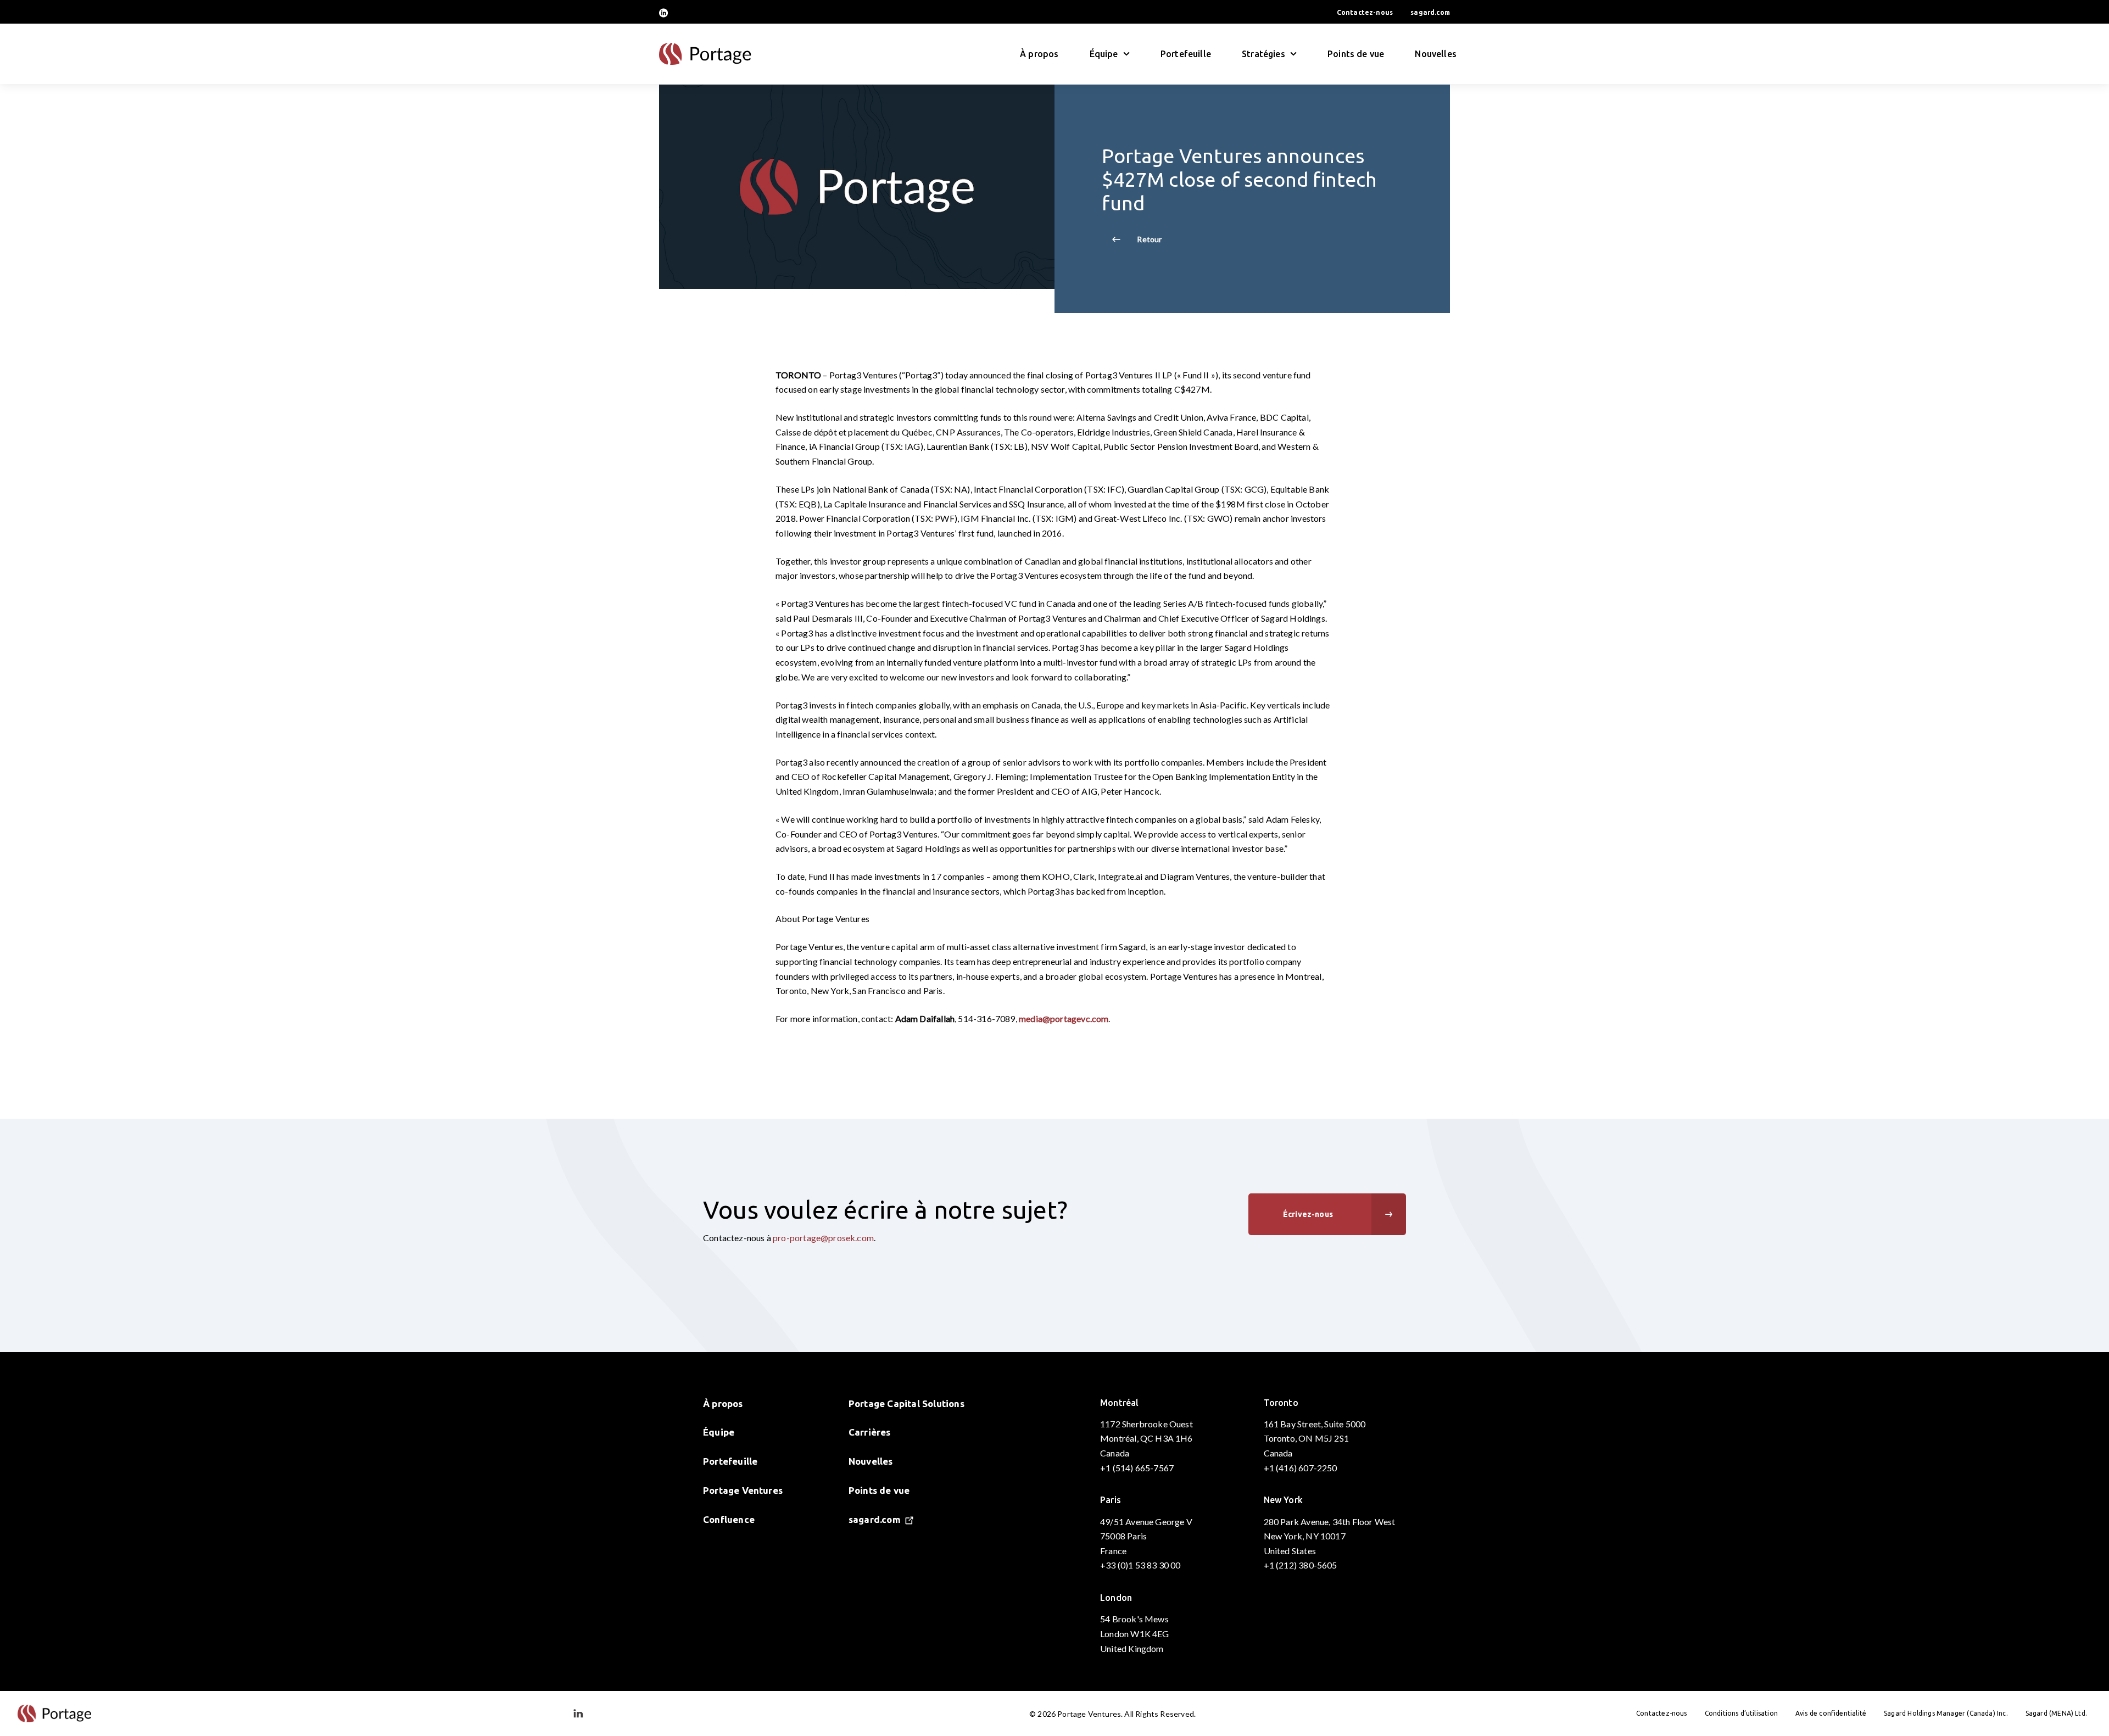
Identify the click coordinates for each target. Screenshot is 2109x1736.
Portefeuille (1186, 54)
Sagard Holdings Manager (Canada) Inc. (1946, 1713)
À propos (1039, 54)
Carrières (870, 1432)
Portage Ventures (743, 1490)
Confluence (729, 1519)
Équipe (719, 1432)
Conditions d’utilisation (1741, 1713)
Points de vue (1356, 54)
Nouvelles (1436, 54)
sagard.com (1430, 12)
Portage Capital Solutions (906, 1403)
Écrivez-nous (1308, 1214)
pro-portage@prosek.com (823, 1238)
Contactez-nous (1365, 12)
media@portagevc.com (1064, 1018)
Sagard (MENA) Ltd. (2056, 1713)
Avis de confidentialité (1831, 1713)
